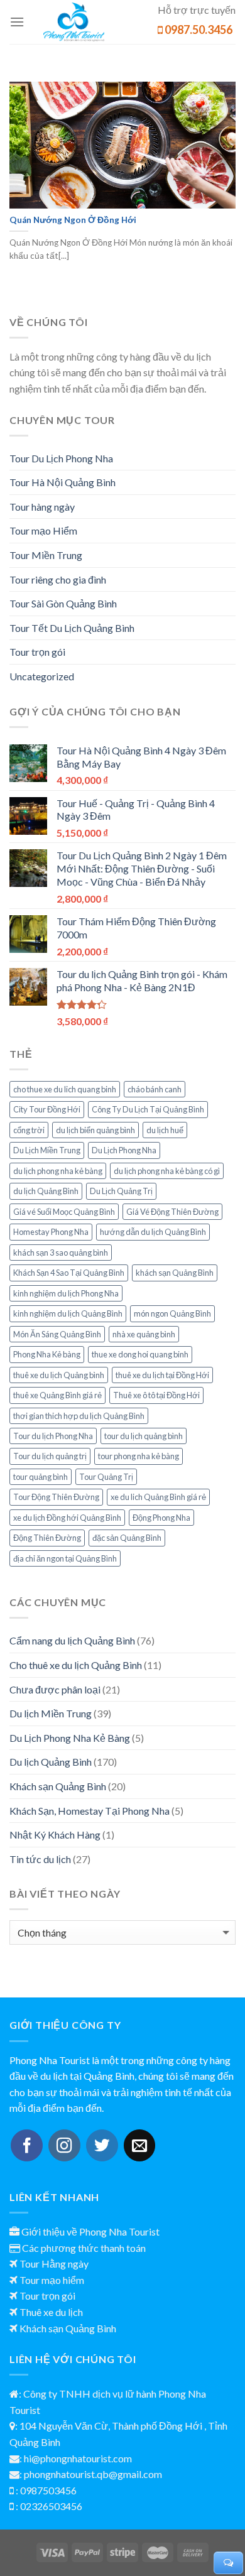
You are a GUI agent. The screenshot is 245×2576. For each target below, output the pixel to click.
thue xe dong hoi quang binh (140, 1354)
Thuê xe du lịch (51, 2312)
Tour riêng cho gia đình (58, 579)
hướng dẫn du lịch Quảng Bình (153, 1232)
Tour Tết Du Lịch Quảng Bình (72, 628)
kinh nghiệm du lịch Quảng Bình (68, 1313)
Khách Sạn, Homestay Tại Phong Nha (90, 1811)
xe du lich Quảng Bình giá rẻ (158, 1497)
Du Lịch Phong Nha (124, 1150)
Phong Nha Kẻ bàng (47, 1354)
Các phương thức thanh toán (84, 2248)
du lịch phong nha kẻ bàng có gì (167, 1171)
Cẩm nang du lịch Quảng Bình (72, 1640)
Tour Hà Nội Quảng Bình (63, 482)
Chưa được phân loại (55, 1689)
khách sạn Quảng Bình (175, 1273)
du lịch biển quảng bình (95, 1130)
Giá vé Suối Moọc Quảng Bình (64, 1212)
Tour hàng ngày (42, 507)
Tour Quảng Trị (106, 1477)
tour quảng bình (41, 1477)
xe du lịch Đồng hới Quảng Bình (67, 1518)
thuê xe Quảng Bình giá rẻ (57, 1395)
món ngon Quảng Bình (172, 1313)
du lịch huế (165, 1130)
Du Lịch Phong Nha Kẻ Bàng (70, 1738)
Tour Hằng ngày (54, 2264)
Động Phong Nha (161, 1518)
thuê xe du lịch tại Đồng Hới (162, 1375)
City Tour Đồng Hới (47, 1109)
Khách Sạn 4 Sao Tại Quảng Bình (69, 1273)
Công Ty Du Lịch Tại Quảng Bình (148, 1109)
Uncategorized (42, 676)
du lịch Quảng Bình (46, 1191)
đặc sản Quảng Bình (127, 1538)
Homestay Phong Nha (51, 1232)
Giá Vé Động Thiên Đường (172, 1212)
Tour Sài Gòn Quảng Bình (63, 603)
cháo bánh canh (155, 1089)
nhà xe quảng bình (144, 1334)
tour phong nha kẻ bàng (139, 1456)
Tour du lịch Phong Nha (53, 1436)
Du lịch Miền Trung (51, 1713)
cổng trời (29, 1130)
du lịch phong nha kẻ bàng (58, 1171)
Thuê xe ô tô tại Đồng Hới (156, 1395)
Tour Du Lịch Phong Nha (61, 458)
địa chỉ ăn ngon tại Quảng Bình (65, 1558)
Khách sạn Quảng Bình (58, 1786)
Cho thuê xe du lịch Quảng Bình (76, 1665)
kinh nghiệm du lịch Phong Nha (66, 1293)
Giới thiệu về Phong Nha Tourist (90, 2231)
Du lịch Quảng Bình (51, 1762)
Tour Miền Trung (46, 555)
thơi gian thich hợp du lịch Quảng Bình (79, 1416)
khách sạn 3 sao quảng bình (61, 1253)
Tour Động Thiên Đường (56, 1497)
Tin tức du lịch (40, 1859)
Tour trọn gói (37, 652)
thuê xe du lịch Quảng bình (59, 1375)
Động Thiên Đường (47, 1538)
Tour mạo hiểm (52, 2280)
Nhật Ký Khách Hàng (55, 1834)
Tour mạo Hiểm (43, 530)
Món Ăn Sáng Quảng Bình (57, 1334)
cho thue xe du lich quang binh (65, 1089)
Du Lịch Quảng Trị (121, 1191)
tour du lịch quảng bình (144, 1436)
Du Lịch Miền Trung (47, 1150)
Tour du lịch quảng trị (50, 1456)
